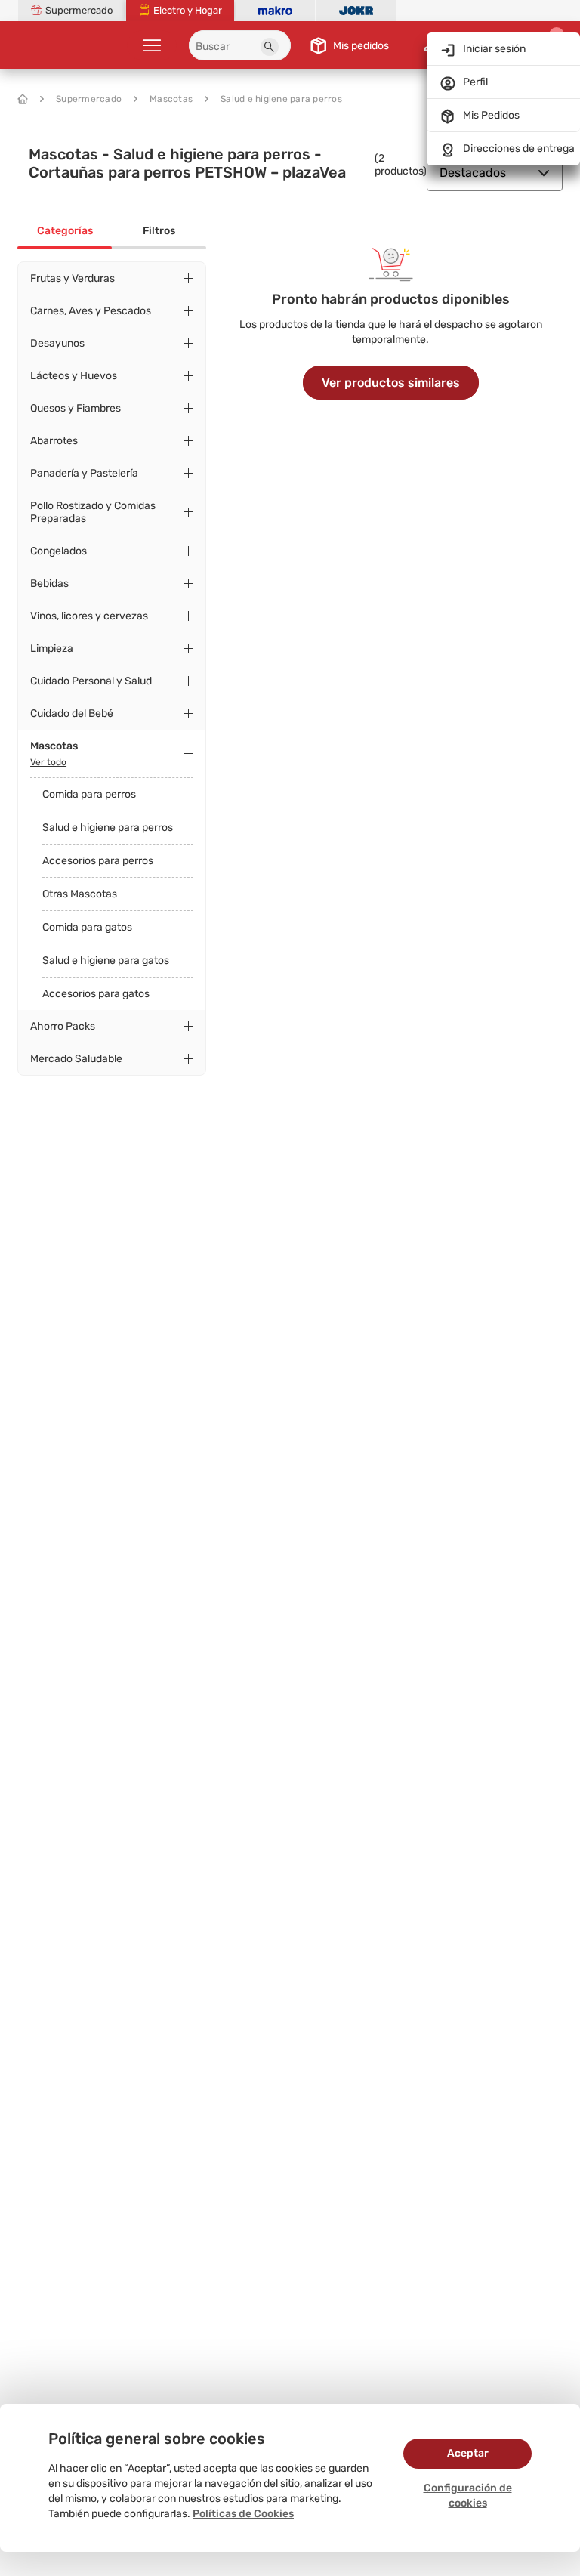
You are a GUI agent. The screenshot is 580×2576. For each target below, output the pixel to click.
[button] (270, 47)
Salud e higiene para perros (281, 99)
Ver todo (48, 762)
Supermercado (89, 99)
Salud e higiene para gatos (106, 961)
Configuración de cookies (468, 2496)
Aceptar (468, 2453)
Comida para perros (89, 794)
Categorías (65, 231)
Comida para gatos (87, 927)
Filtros (159, 231)
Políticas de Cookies (243, 2514)
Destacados (473, 173)
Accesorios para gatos (96, 994)
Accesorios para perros (98, 861)
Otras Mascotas (80, 894)
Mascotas (171, 99)
